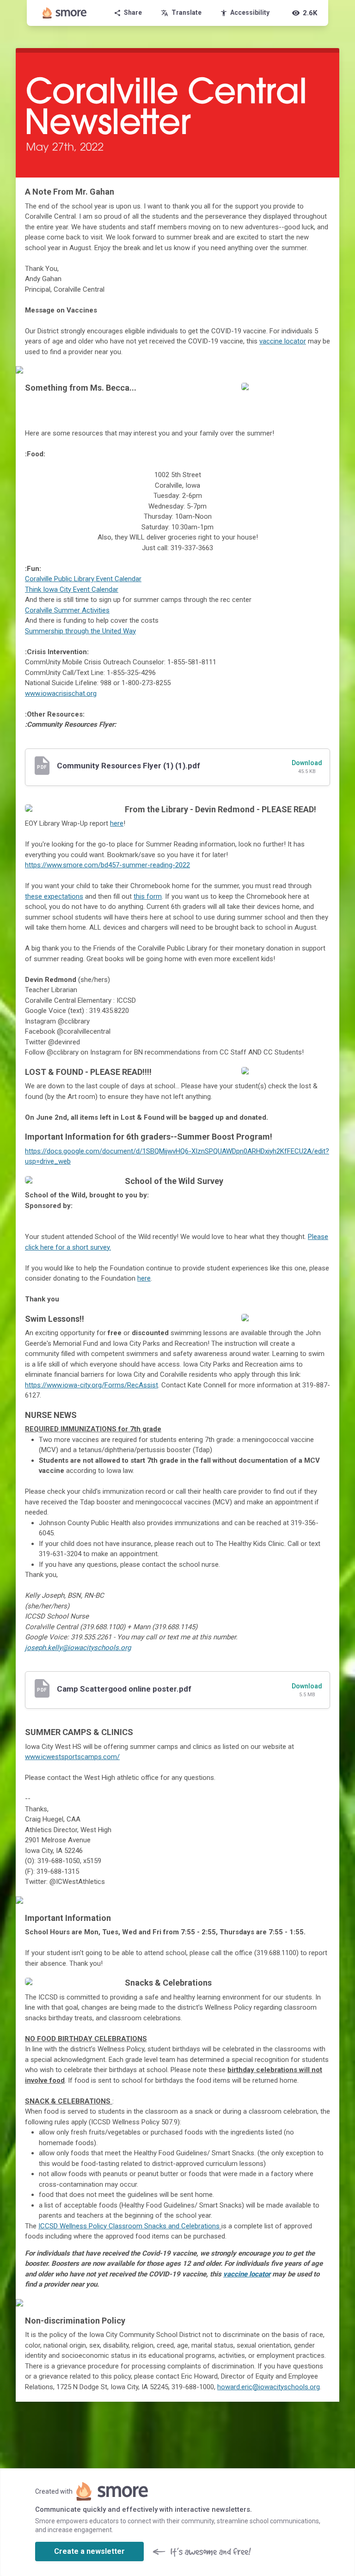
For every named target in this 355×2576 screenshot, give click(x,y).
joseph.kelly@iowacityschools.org (78, 1648)
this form (148, 896)
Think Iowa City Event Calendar (72, 589)
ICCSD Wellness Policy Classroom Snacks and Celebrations (129, 2226)
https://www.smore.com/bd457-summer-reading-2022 (107, 865)
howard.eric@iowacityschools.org (269, 2387)
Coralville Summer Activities (67, 610)
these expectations (54, 896)
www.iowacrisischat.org (61, 693)
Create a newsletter (89, 2551)
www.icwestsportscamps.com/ (72, 1757)
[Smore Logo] (65, 13)
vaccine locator (283, 341)
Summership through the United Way (80, 631)
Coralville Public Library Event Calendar (83, 579)
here (117, 823)
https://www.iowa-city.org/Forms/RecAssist (92, 1385)
